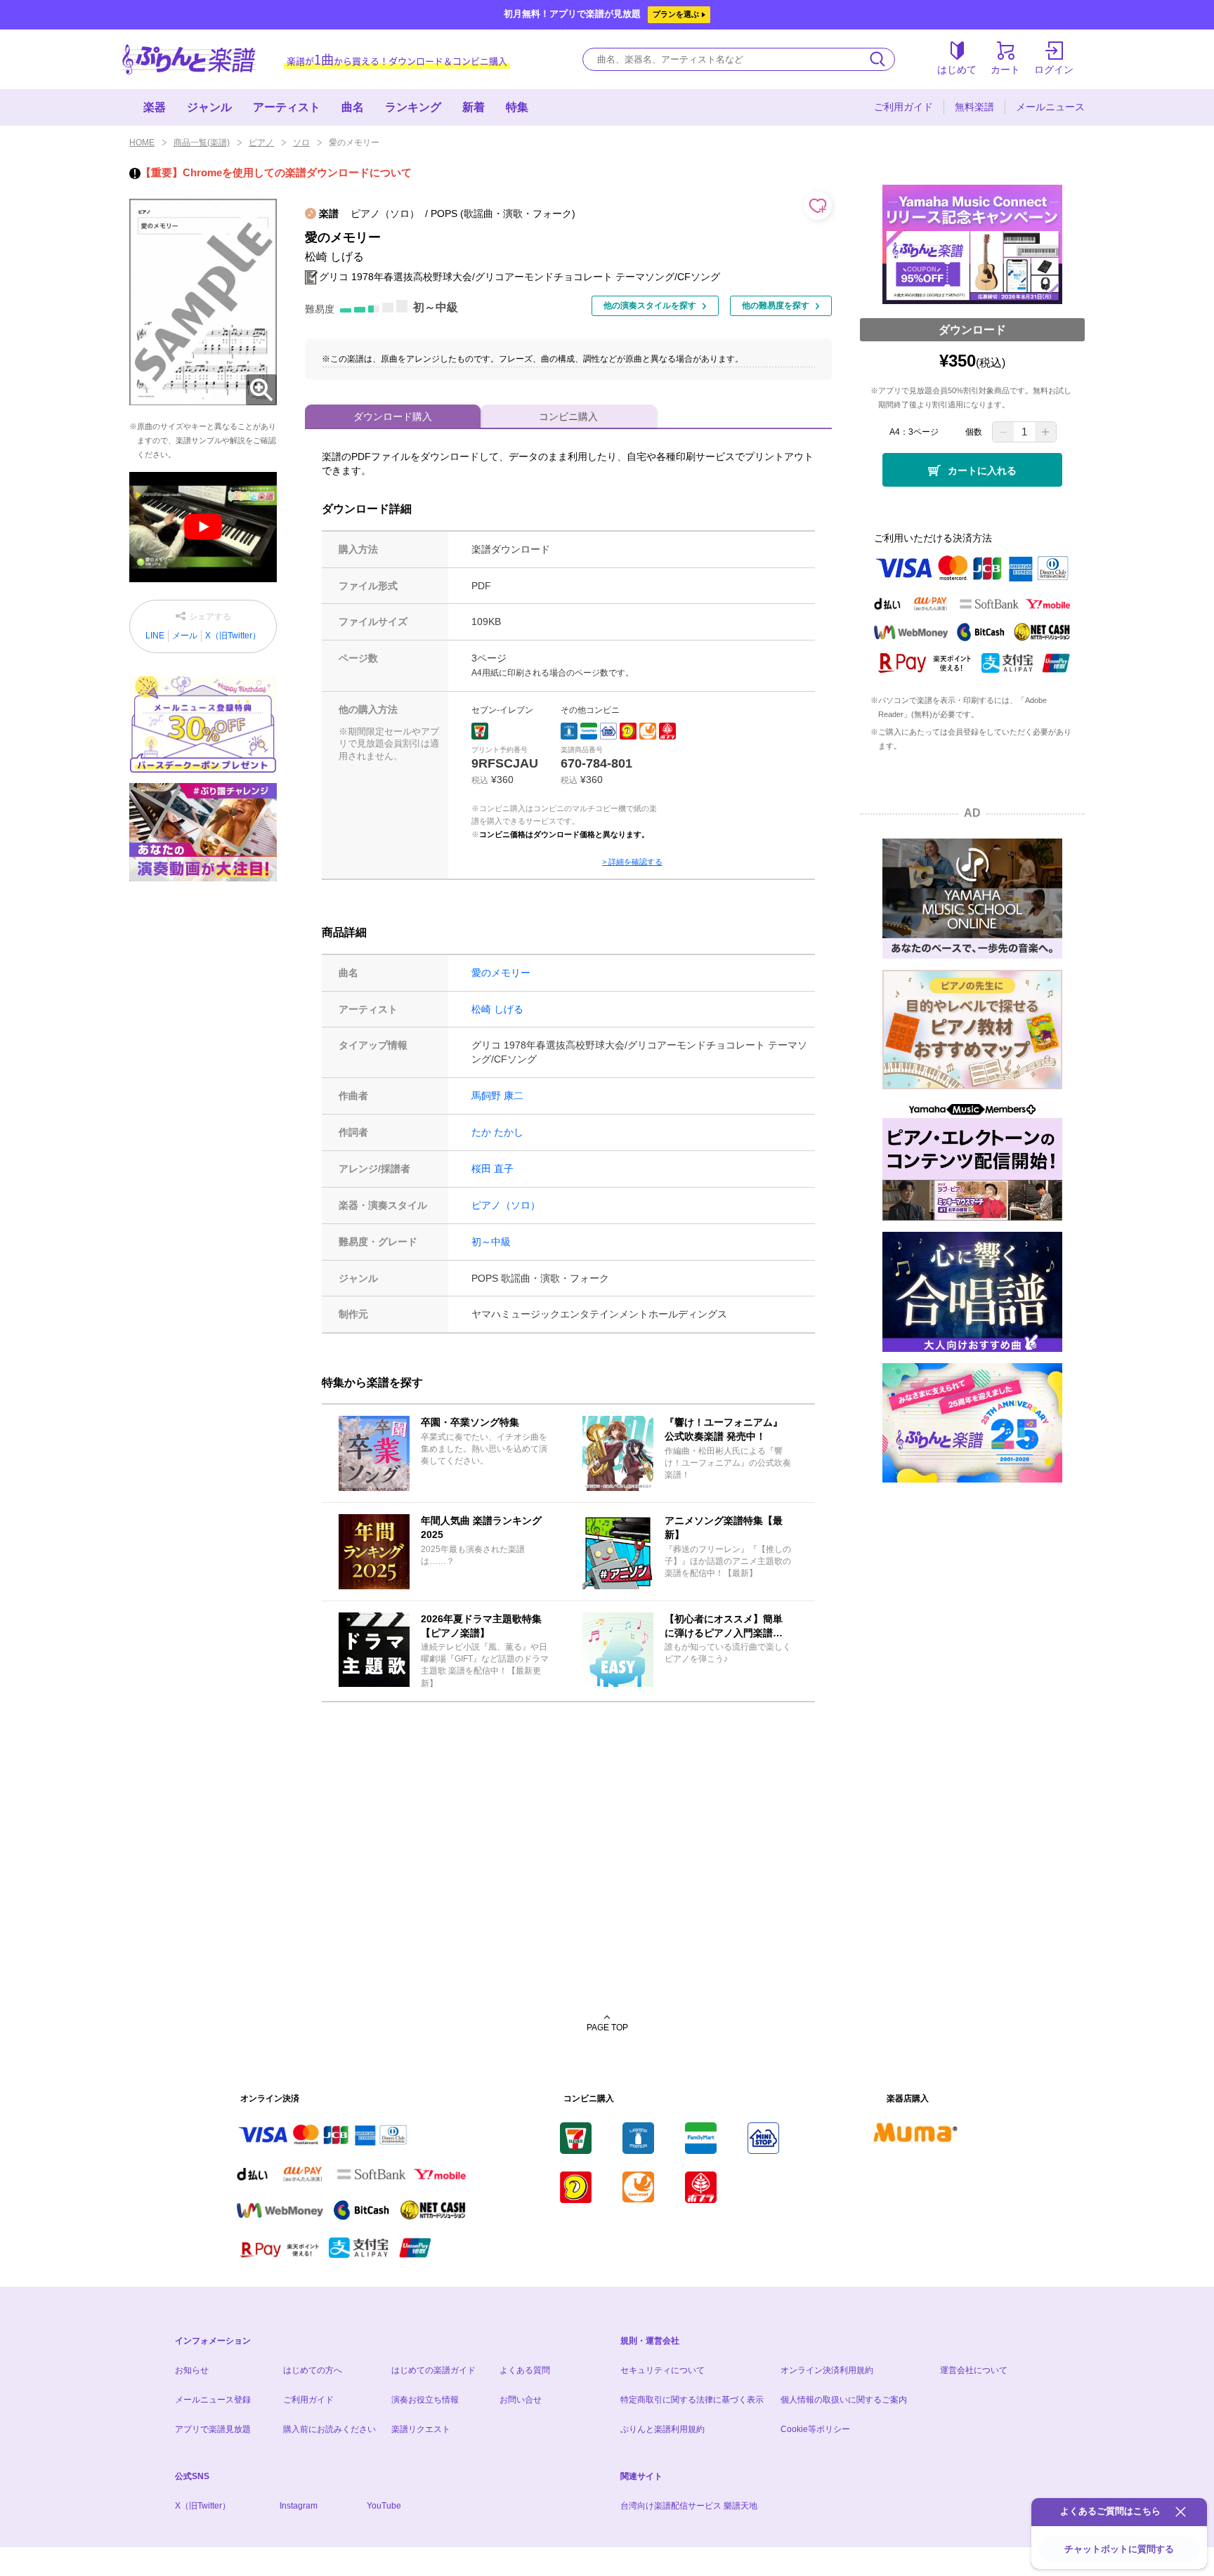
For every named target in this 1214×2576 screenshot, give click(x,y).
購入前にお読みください (329, 2429)
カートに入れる (982, 471)
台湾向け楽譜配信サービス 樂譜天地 (689, 2506)
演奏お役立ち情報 (425, 2400)
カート (1005, 70)
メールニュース (1050, 107)
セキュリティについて (663, 2370)
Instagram (299, 2506)
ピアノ (261, 143)
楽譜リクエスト (421, 2429)
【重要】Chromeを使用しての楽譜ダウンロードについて (276, 172)
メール (185, 636)
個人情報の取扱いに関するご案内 (844, 2400)
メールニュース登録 (213, 2400)
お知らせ (192, 2370)
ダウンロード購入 (393, 416)
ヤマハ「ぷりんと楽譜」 (189, 59)
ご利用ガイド (903, 107)
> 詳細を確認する (632, 862)
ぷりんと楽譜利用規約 (663, 2429)
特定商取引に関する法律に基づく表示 (692, 2400)
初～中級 (491, 1242)
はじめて (957, 70)
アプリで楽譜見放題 (213, 2429)
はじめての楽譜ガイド (433, 2370)
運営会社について (974, 2370)
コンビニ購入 (568, 416)
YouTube (384, 2506)
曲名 (353, 107)
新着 (474, 107)
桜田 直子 (492, 1169)
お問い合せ (521, 2400)
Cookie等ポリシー (815, 2429)
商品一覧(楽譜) (202, 143)
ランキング (413, 107)
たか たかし (497, 1132)
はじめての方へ (313, 2370)
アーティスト (287, 107)
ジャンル (209, 107)
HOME (142, 143)
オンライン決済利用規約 (827, 2370)
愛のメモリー (501, 973)
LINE (155, 636)
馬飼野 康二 (497, 1096)
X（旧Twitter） (233, 636)
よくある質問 (525, 2370)
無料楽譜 (974, 107)
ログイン (1054, 70)
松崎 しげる (497, 1009)
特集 (517, 107)
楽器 (155, 107)
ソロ (301, 143)
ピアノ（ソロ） (506, 1205)
